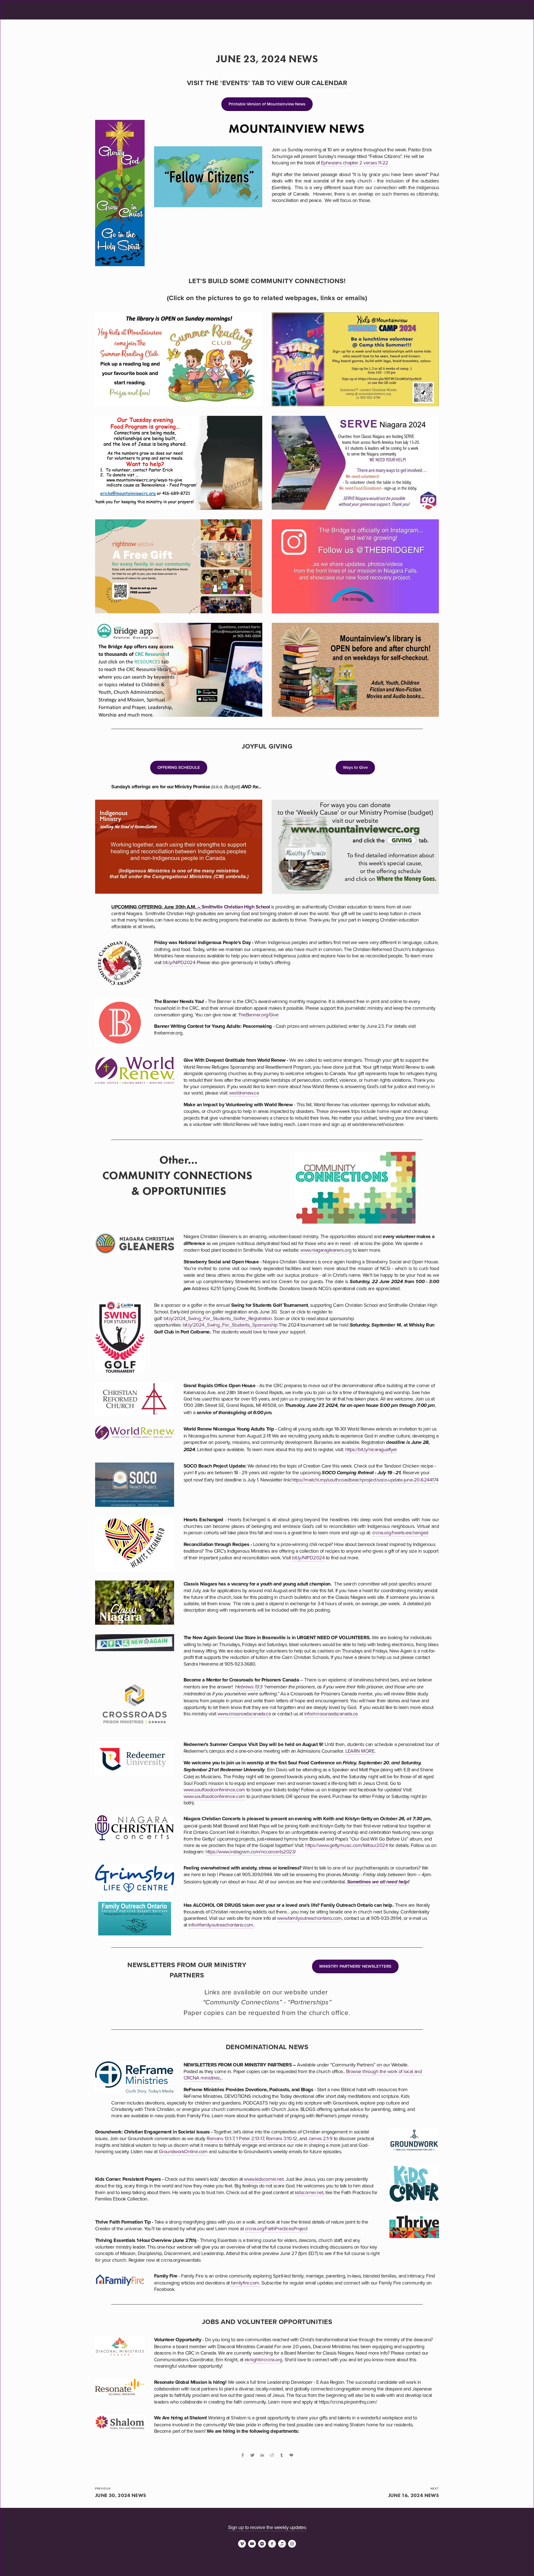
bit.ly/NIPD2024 (179, 962)
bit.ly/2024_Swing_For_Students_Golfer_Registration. (219, 1318)
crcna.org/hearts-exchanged (400, 1532)
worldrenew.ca (244, 1093)
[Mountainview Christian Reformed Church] (252, 2544)
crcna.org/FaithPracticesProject (276, 2228)
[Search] (142, 10)
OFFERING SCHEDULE (179, 767)
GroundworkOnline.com (183, 2151)
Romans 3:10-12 (281, 2138)
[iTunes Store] (282, 2544)
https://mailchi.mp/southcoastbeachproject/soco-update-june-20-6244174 (365, 1480)
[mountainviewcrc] (262, 2544)
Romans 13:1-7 (220, 2138)
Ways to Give (355, 767)
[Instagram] (292, 2544)
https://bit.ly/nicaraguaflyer (371, 1449)
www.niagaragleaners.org (326, 1250)
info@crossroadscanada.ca (331, 1714)
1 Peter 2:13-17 (250, 2138)
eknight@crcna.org (263, 2359)
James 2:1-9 (320, 2138)
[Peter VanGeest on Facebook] (272, 2544)
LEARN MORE (360, 1751)
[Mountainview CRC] (242, 2544)
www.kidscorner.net (264, 2179)
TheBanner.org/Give (258, 1015)
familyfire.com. (245, 2283)
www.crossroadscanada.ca (244, 1714)
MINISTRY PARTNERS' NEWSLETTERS (355, 1966)
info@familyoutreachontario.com (221, 1925)
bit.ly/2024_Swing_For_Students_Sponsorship (231, 1325)
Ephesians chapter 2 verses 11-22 (355, 163)
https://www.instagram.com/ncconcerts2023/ (251, 1852)
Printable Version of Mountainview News (267, 104)
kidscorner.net (309, 2192)
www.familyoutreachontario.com (309, 1918)
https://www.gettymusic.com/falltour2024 (346, 1845)
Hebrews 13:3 (249, 1687)
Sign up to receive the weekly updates (267, 2527)
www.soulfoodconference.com (214, 1790)
